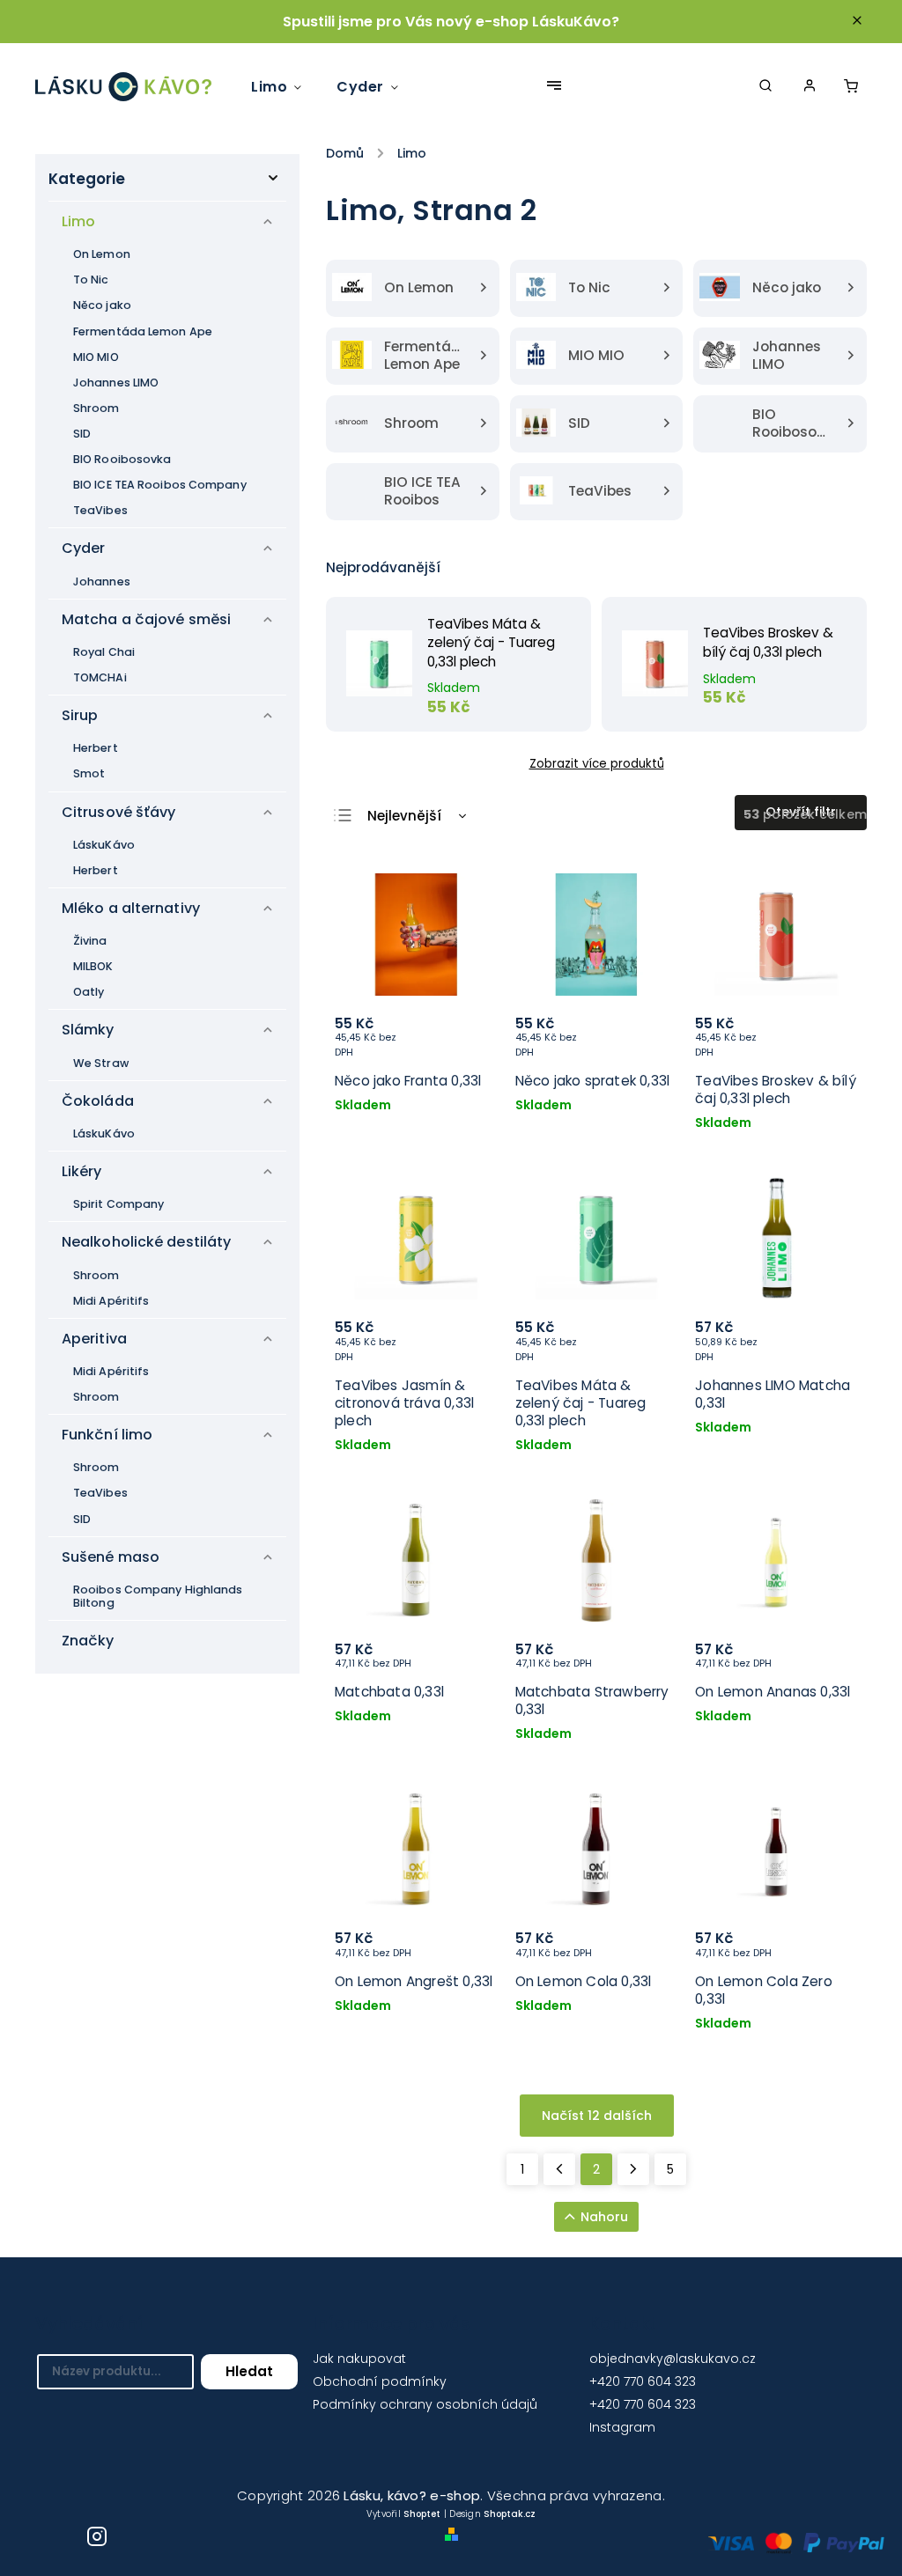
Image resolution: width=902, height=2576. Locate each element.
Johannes (102, 581)
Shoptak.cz (510, 2514)
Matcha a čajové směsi (146, 619)
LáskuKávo (104, 845)
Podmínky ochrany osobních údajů (425, 2404)
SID (82, 434)
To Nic (91, 280)
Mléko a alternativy (131, 908)
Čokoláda (98, 1101)
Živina (90, 941)
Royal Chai (104, 652)
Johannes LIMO (116, 383)
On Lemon (102, 254)
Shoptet (422, 2514)
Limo (78, 221)
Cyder (84, 548)
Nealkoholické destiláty (146, 1242)
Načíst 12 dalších (597, 2116)
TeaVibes (100, 510)
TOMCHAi (100, 677)
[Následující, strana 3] (633, 2169)
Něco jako (102, 305)
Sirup (80, 715)
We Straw (101, 1063)
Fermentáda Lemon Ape (143, 331)
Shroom (96, 408)
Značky (88, 1641)
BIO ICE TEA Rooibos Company (160, 485)
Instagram (622, 2427)
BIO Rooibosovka (122, 459)
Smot (89, 773)
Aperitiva (94, 1339)
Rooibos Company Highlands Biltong (158, 1596)
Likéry (82, 1171)
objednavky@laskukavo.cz (673, 2359)
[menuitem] (285, 87)
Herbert (96, 748)
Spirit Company (118, 1204)
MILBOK (93, 966)
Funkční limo (107, 1435)
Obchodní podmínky (380, 2381)
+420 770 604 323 (643, 2381)
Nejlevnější (404, 816)
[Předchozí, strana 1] (559, 2169)
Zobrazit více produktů (597, 764)
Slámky (88, 1030)
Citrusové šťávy (119, 812)
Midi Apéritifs (111, 1301)
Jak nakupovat (359, 2359)
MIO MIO (96, 357)
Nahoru (604, 2217)
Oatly (89, 992)
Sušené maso (111, 1557)
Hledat (249, 2371)
